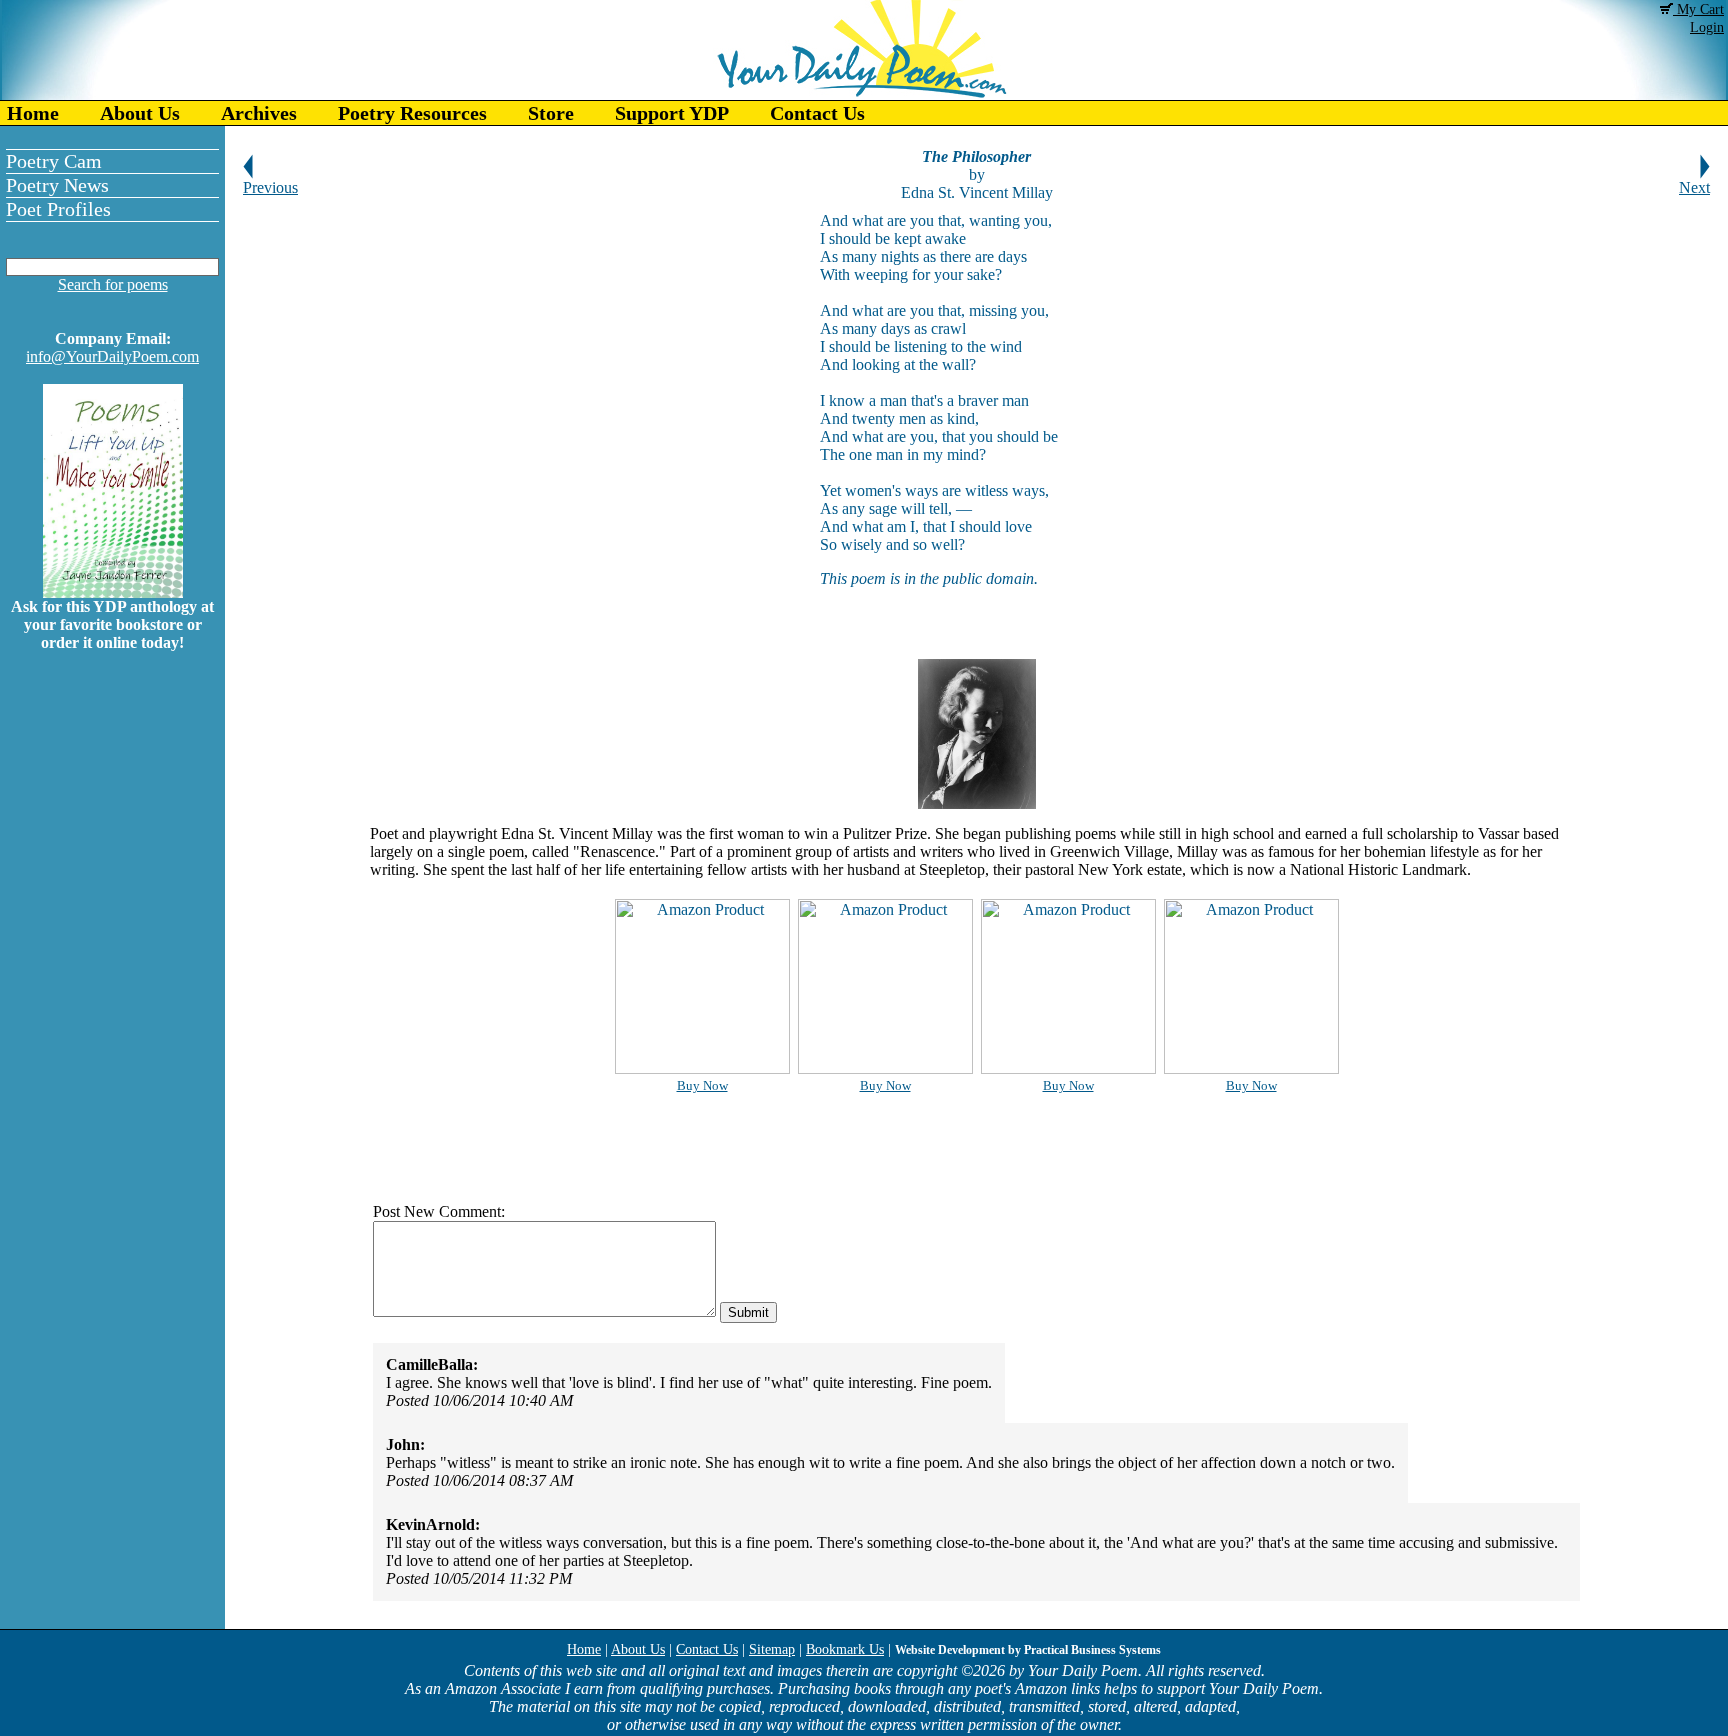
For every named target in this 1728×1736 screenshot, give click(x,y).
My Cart (1698, 9)
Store (551, 113)
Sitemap (772, 1649)
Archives (259, 113)
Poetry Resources (412, 113)
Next (1694, 187)
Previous (270, 187)
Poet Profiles (58, 209)
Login (1707, 27)
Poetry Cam (54, 161)
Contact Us (817, 113)
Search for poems (113, 284)
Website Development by (1028, 1650)
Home (33, 113)
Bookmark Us (845, 1649)
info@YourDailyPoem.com (112, 356)
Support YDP (672, 113)
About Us (140, 113)
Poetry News (57, 185)
